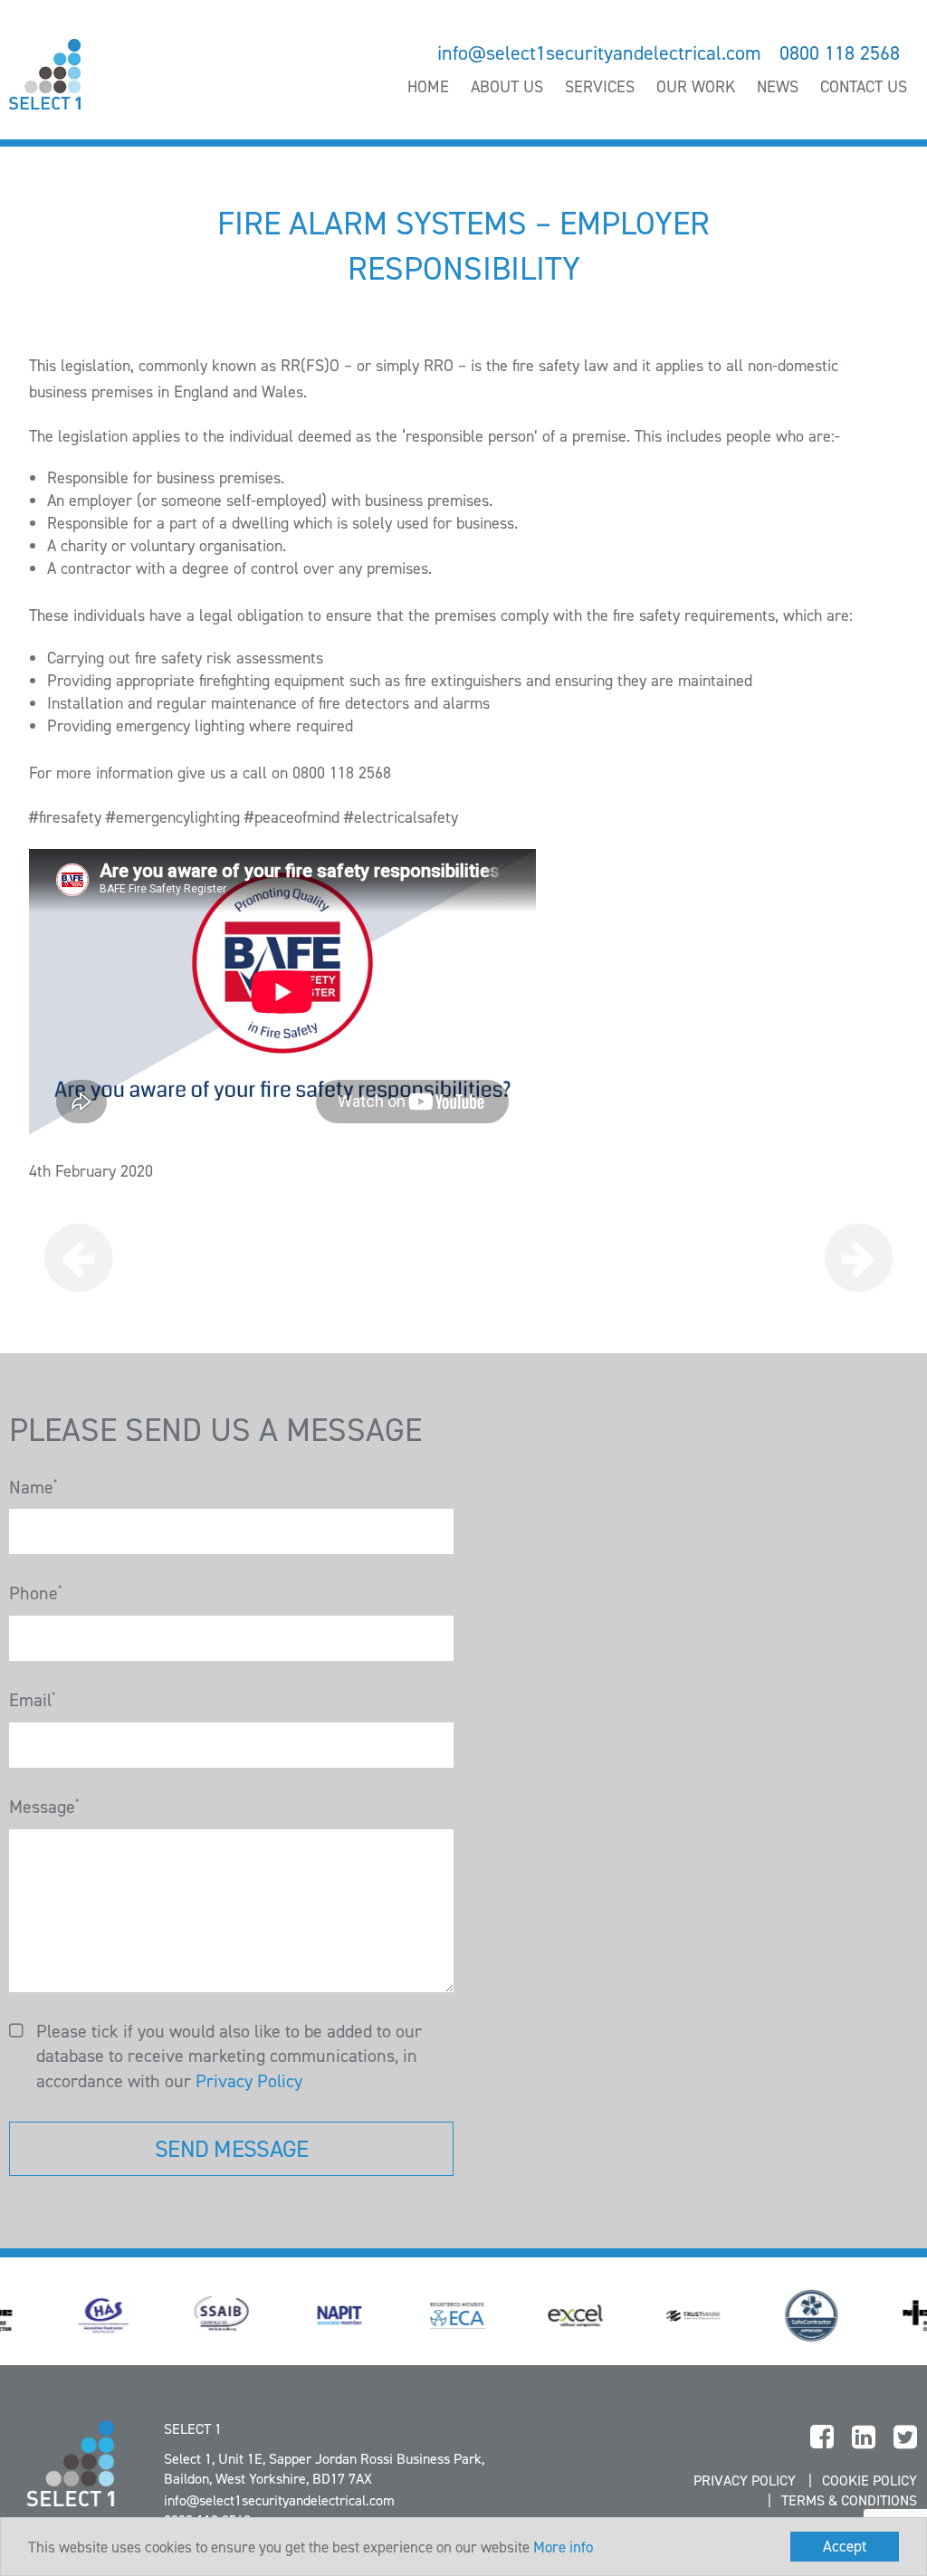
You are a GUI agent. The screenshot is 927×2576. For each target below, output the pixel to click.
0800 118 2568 (840, 53)
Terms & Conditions (849, 2500)
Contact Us (864, 87)
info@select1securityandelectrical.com (599, 53)
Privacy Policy (249, 2081)
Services (600, 87)
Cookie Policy (870, 2481)
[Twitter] (905, 2438)
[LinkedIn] (864, 2438)
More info (563, 2547)
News (778, 87)
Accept (845, 2546)
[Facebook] (822, 2438)
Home (428, 87)
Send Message (231, 2149)
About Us (507, 87)
